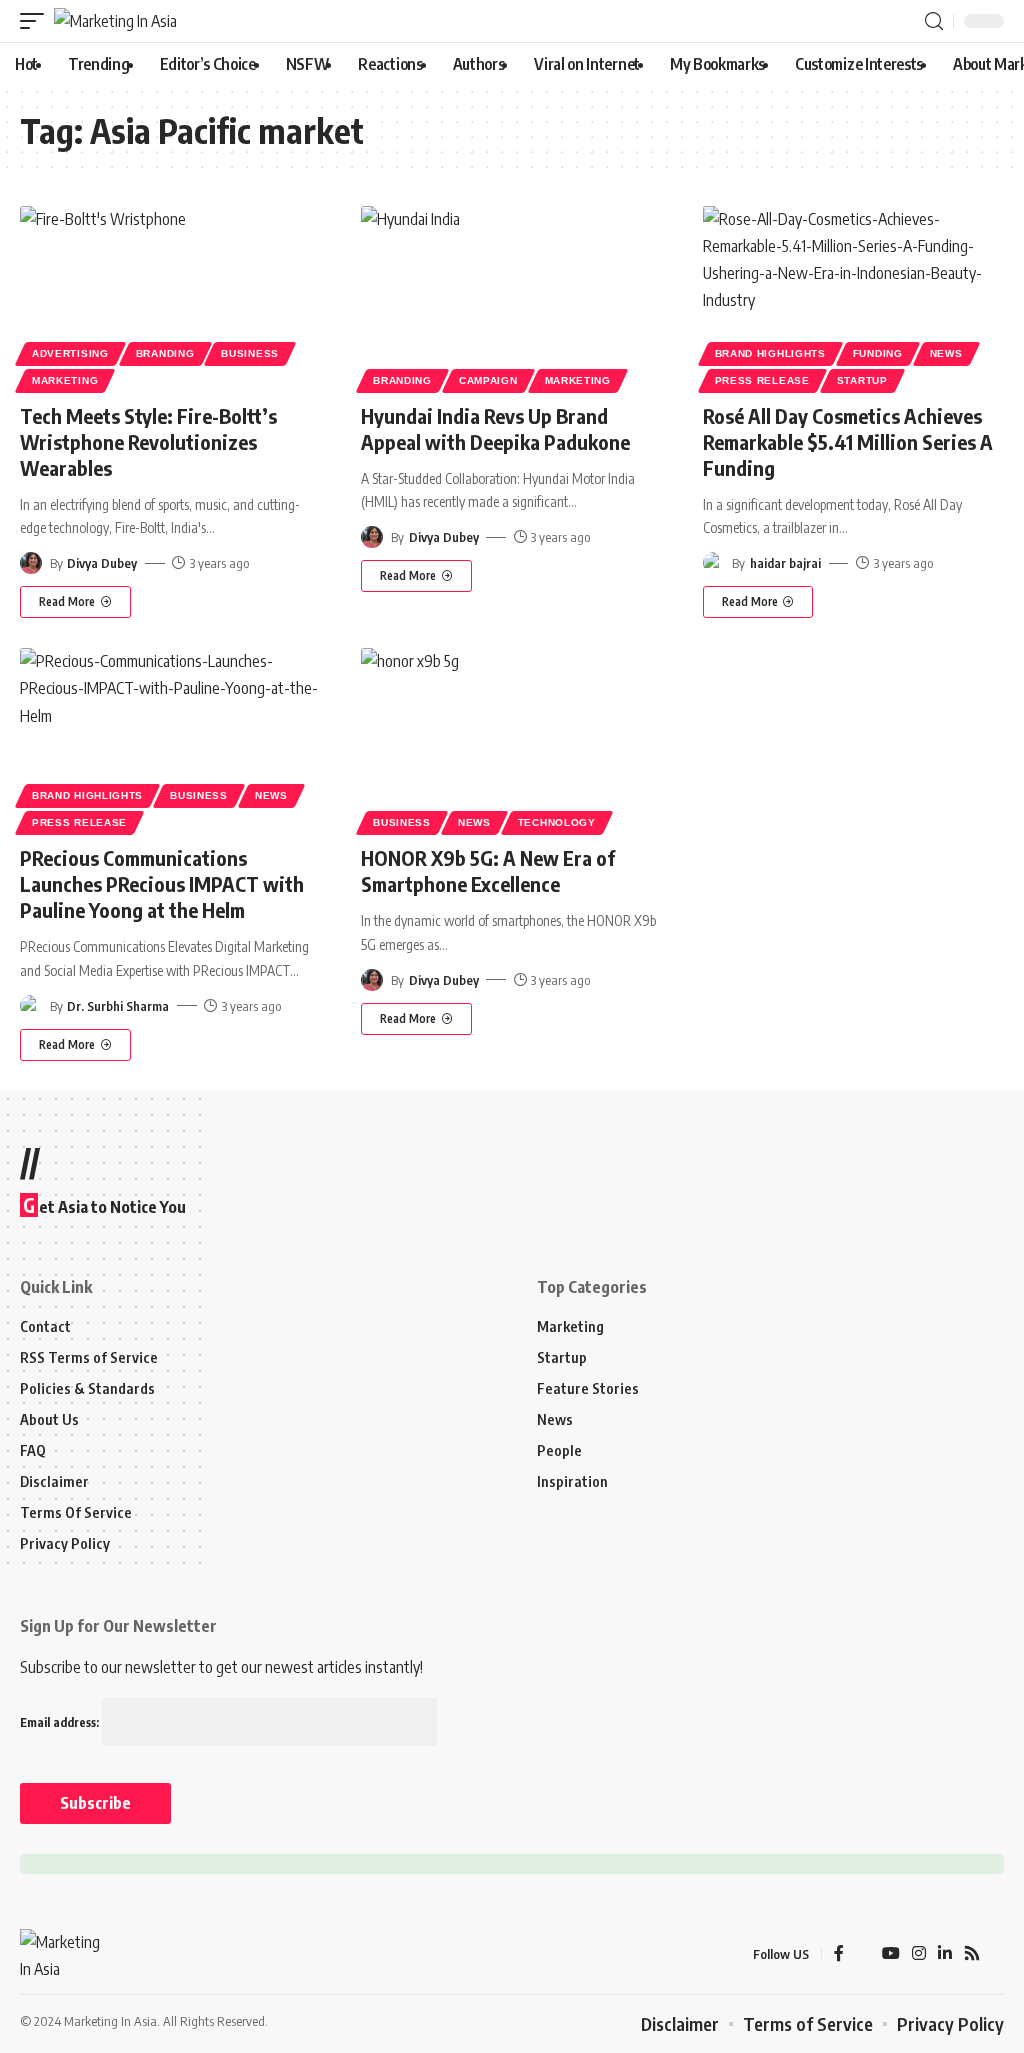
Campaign (488, 380)
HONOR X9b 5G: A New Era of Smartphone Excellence (488, 870)
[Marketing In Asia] (115, 21)
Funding (878, 353)
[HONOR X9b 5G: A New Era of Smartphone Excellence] (511, 738)
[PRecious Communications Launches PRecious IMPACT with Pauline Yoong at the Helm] (170, 738)
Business (250, 353)
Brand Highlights (770, 353)
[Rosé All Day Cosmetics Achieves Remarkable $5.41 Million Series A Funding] (853, 296)
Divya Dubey (102, 563)
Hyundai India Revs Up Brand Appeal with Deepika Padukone (495, 428)
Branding (165, 353)
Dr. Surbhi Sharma (118, 1006)
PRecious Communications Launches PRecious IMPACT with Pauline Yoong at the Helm (162, 883)
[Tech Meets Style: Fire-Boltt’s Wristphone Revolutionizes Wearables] (170, 296)
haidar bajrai (785, 563)
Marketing (65, 380)
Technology (557, 822)
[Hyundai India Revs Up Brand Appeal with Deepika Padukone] (511, 296)
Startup (862, 380)
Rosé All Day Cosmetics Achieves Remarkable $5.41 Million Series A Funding (848, 441)
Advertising (70, 353)
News (946, 353)
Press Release (762, 380)
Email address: (61, 1722)
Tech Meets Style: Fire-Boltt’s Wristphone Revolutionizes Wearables (148, 441)
